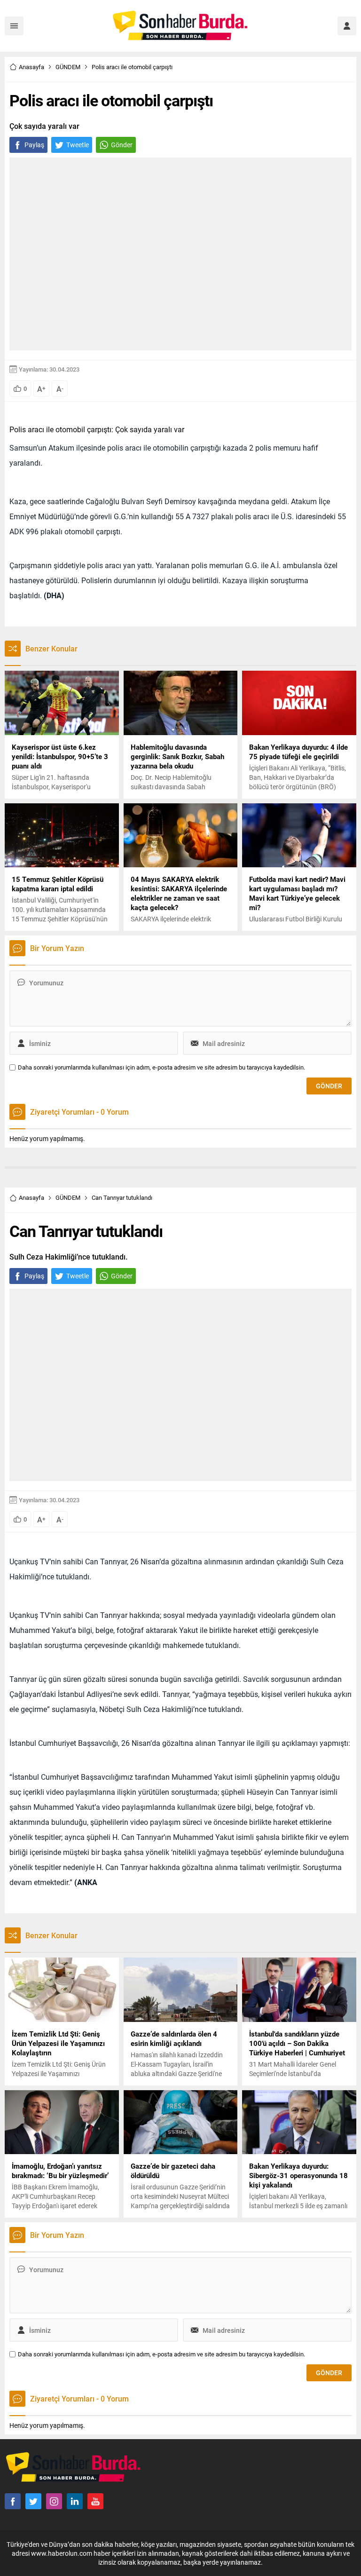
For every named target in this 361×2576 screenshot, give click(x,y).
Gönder (122, 145)
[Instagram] (54, 2501)
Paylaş (34, 145)
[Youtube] (95, 2501)
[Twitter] (33, 2501)
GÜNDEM (68, 67)
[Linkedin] (75, 2501)
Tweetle (78, 145)
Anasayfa (31, 67)
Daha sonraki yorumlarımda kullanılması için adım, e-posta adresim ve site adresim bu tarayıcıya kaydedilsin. (161, 1067)
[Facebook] (13, 2501)
